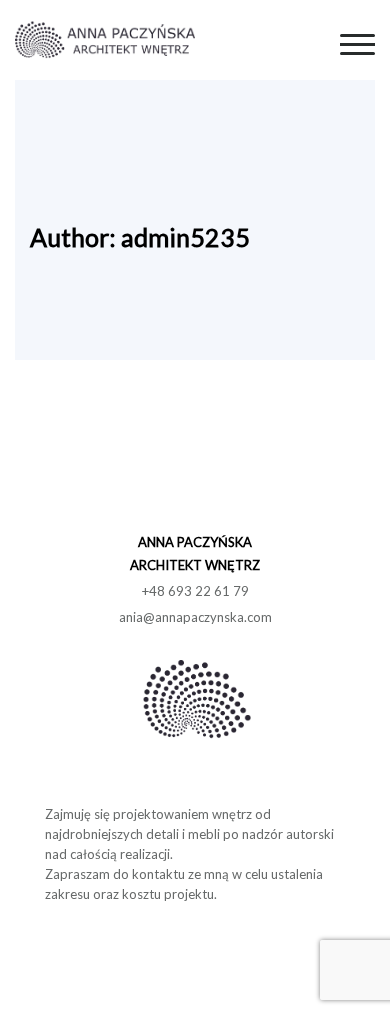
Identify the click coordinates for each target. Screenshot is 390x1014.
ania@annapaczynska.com (195, 617)
